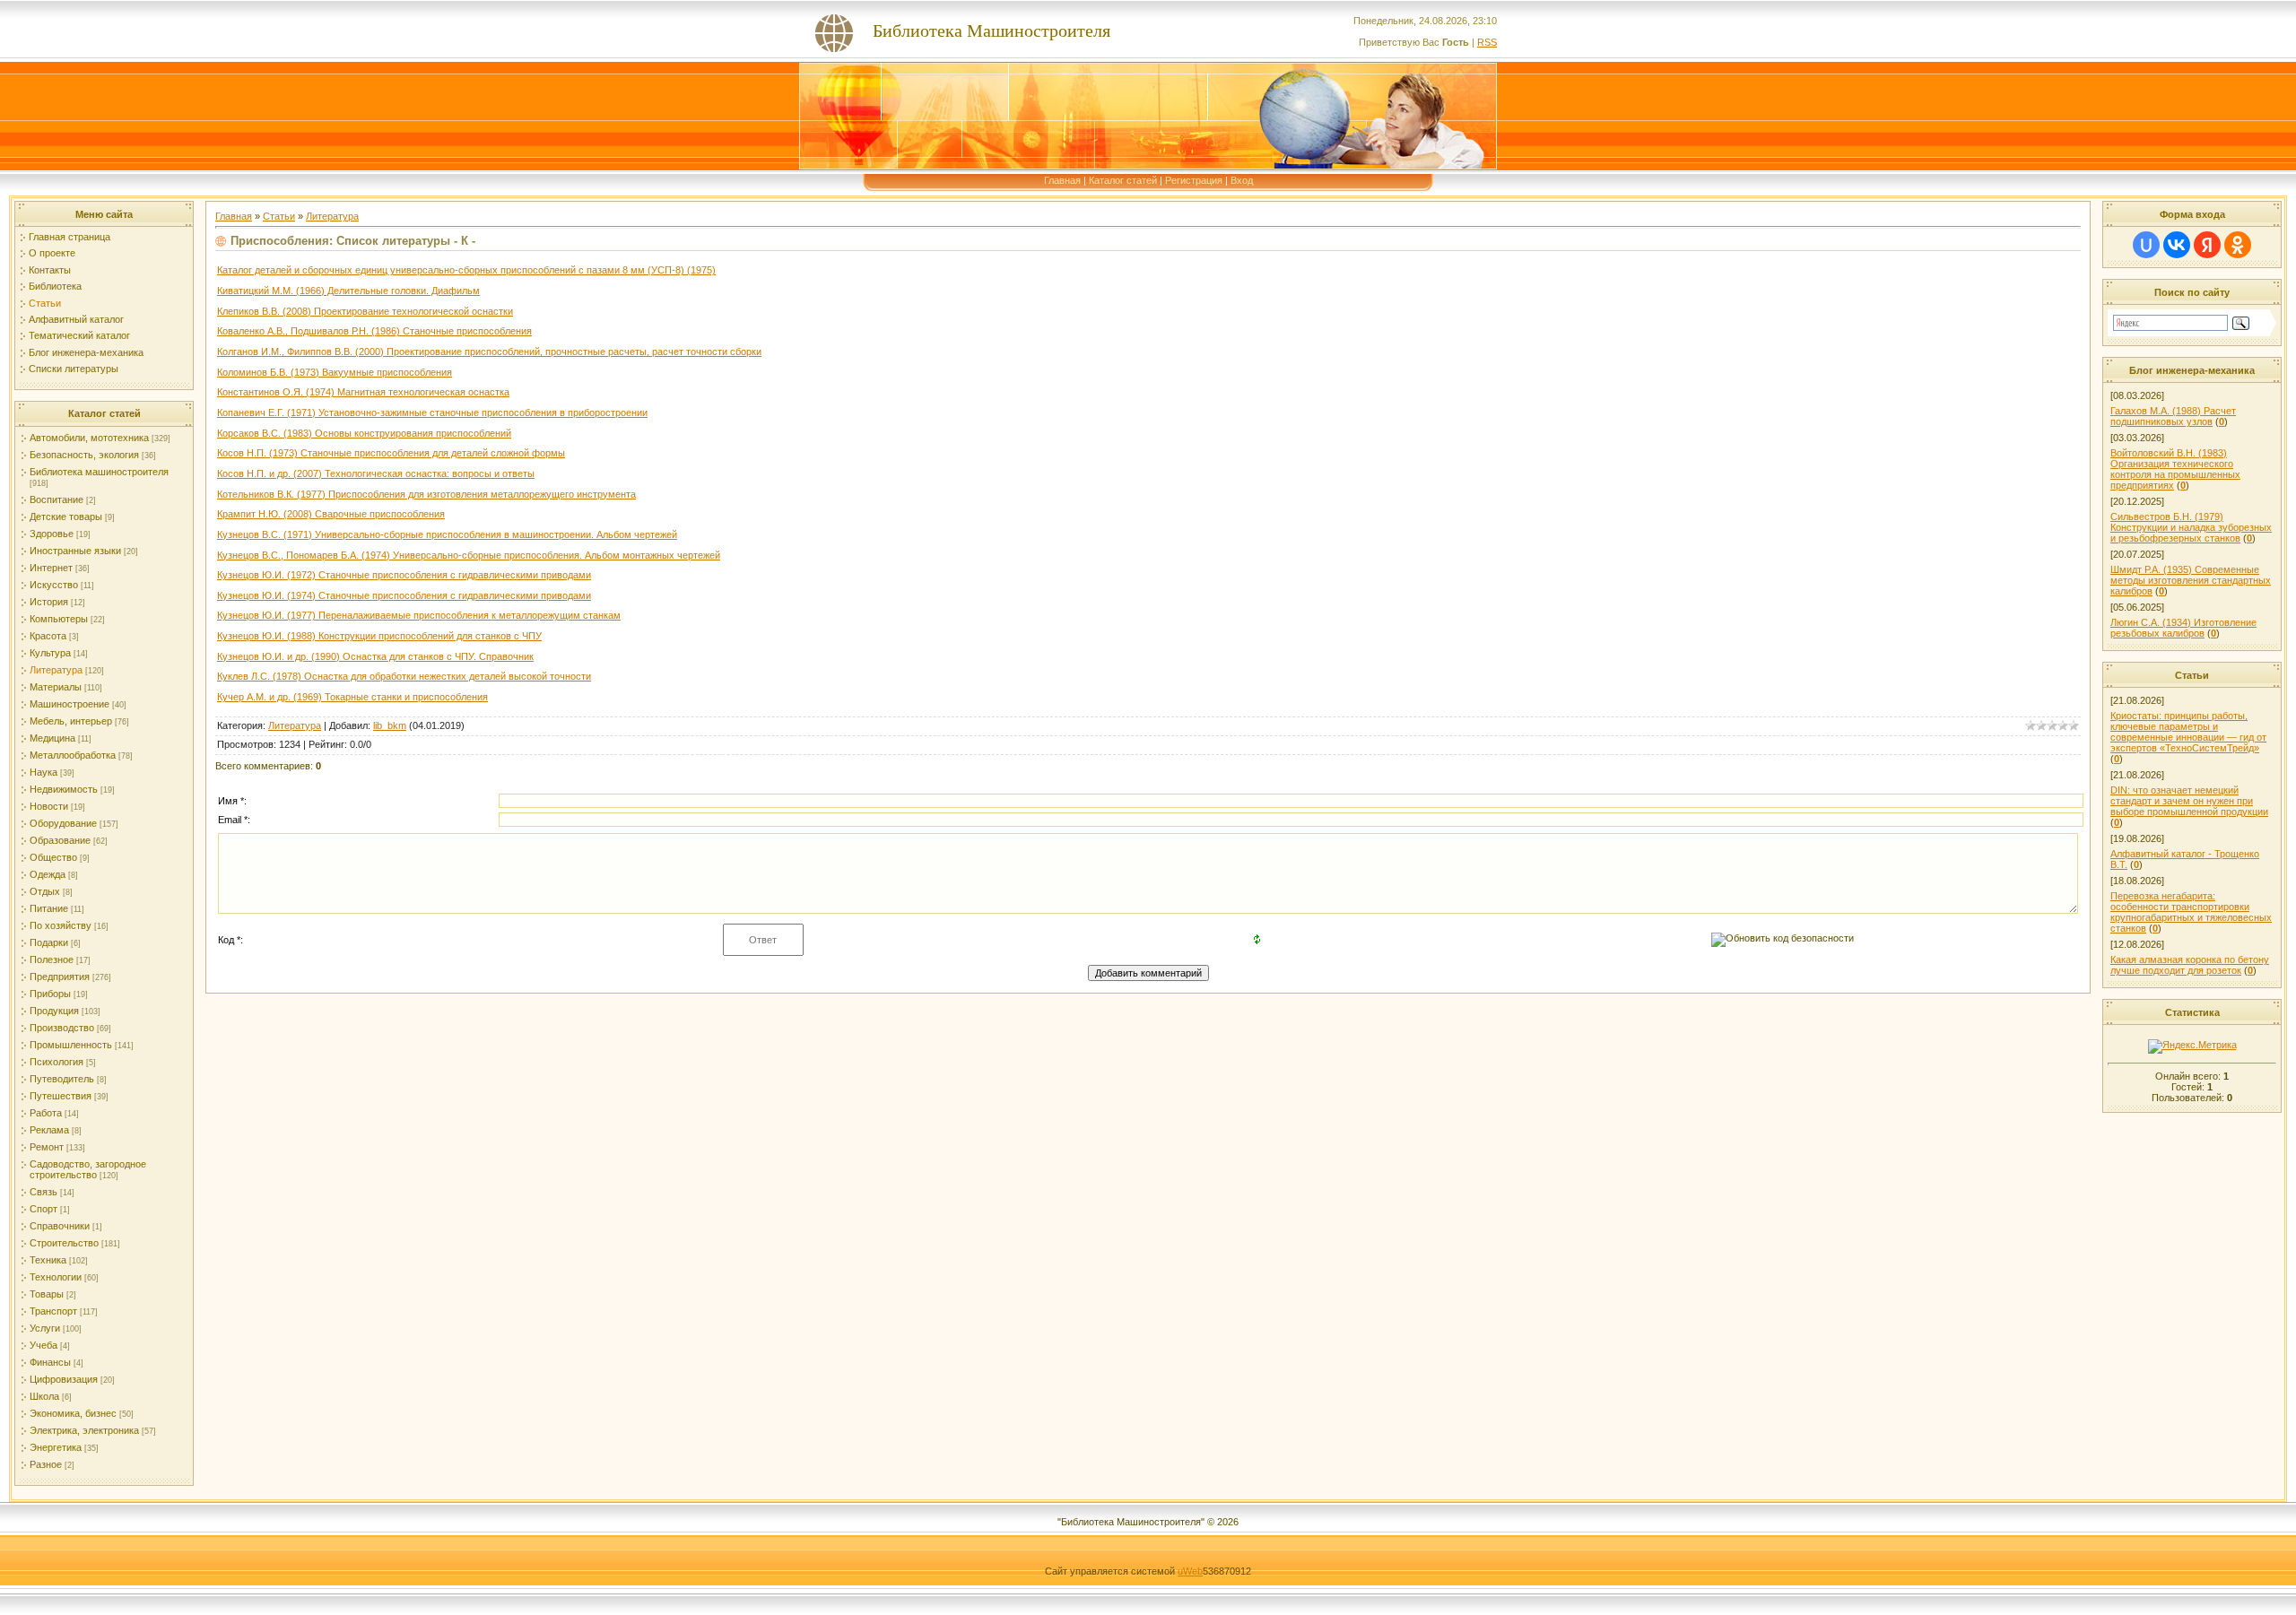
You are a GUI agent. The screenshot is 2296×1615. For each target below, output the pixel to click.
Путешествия (61, 1096)
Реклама (49, 1130)
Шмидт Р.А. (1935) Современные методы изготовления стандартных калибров (2191, 580)
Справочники (60, 1226)
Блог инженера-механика (86, 352)
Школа (44, 1396)
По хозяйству (61, 925)
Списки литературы (74, 369)
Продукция (54, 1011)
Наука (43, 772)
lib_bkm (390, 725)
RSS (1487, 42)
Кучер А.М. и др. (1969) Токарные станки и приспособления (352, 697)
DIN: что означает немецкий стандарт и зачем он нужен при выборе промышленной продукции (2189, 801)
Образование (60, 840)
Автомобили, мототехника (89, 438)
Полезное (52, 959)
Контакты (50, 270)
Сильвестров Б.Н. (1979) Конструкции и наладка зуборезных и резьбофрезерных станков (2191, 527)
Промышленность (71, 1045)
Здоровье (52, 534)
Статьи (45, 303)
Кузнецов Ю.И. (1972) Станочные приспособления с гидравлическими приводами (404, 575)
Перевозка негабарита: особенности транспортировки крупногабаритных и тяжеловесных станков (2191, 912)
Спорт (43, 1209)
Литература (56, 670)
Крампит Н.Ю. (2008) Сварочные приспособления (331, 514)
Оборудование (63, 823)
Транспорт (53, 1311)
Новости (49, 806)
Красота (48, 636)
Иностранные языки (75, 551)
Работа (46, 1113)
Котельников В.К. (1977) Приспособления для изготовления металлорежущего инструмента (426, 494)
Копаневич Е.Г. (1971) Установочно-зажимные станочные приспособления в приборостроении (432, 412)
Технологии (56, 1277)
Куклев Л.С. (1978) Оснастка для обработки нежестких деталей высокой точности (404, 676)
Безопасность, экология (84, 455)
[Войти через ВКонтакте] (2177, 245)
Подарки (49, 942)
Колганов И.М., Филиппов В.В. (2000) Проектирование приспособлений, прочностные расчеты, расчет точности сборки (489, 352)
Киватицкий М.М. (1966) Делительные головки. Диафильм (348, 291)
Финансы (50, 1362)
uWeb (1190, 1571)
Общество (53, 857)
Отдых (45, 891)
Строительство (64, 1243)
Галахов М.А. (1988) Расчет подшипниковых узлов (2173, 416)
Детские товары (66, 517)
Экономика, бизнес (73, 1413)
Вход (1242, 180)
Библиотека (55, 286)
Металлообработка (73, 755)
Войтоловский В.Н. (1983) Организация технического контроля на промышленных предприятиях (2175, 469)
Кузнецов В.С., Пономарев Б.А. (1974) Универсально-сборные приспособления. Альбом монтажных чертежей (469, 555)
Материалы (56, 687)
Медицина (52, 738)
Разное (46, 1464)
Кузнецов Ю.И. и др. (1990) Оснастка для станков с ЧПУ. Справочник (375, 656)
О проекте (52, 253)
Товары (47, 1294)
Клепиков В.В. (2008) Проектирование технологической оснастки (365, 311)
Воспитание (57, 499)
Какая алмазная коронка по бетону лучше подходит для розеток (2190, 965)
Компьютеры (59, 619)
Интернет (51, 568)
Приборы (50, 994)
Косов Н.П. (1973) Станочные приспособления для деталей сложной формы (391, 453)
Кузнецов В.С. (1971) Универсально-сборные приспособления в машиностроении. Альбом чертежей (447, 534)
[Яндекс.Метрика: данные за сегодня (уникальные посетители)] (2192, 1046)
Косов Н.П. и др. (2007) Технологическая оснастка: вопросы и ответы (376, 473)
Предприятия (60, 977)
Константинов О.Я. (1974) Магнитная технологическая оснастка (363, 392)
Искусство (54, 585)
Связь (43, 1192)
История (49, 602)
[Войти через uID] (2146, 245)
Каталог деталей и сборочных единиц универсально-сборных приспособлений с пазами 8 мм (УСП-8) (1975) (466, 270)
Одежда (48, 874)
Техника (48, 1260)
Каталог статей (1123, 180)
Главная (1062, 180)
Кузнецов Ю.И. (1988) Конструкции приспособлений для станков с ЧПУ (379, 636)
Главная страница (70, 237)
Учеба (43, 1345)
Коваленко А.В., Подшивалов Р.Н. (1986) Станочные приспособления (374, 331)
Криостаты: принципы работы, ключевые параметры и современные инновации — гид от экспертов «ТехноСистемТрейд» (2188, 732)
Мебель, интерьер (71, 721)
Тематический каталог (79, 335)
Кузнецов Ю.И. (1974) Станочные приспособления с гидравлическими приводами (404, 595)
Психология (57, 1062)
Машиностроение (70, 704)
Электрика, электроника (84, 1430)
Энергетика (56, 1447)
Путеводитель (62, 1079)
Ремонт (47, 1147)
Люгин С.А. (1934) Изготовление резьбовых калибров (2183, 628)
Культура (50, 653)
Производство (62, 1028)
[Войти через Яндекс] (2207, 245)
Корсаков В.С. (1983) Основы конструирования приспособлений (364, 433)
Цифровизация (64, 1379)
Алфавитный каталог (76, 319)
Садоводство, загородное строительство (88, 1169)
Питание (49, 908)
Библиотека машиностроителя (99, 472)
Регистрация (1194, 180)
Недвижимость (64, 789)
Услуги (45, 1328)
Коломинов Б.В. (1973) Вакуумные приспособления (335, 372)
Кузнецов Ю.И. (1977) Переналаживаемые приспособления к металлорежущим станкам (419, 615)
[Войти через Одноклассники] (2238, 245)
